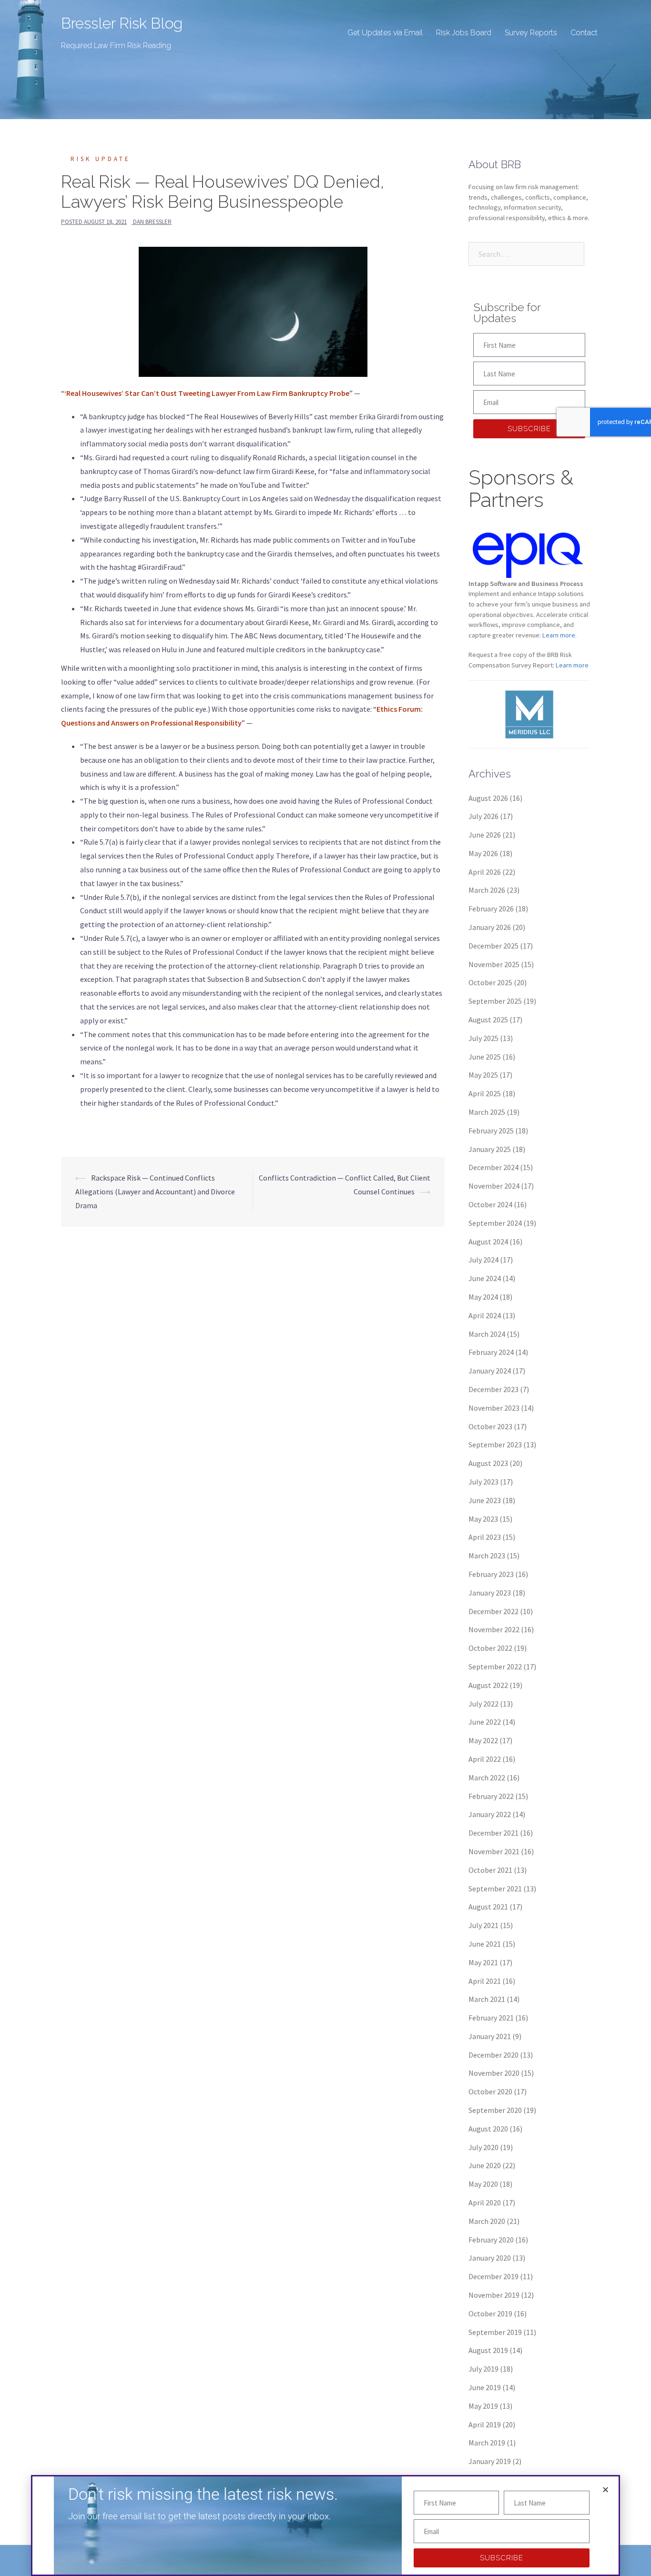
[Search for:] (526, 254)
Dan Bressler (152, 222)
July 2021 (483, 1925)
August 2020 (488, 2129)
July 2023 (483, 1482)
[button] (605, 2490)
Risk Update (101, 159)
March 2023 (487, 1556)
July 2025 (483, 1038)
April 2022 (485, 1759)
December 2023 (493, 1389)
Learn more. (559, 635)
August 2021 (488, 1907)
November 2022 (494, 1629)
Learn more (572, 665)
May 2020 (483, 2184)
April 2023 (485, 1537)
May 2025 (483, 1075)
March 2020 (487, 2221)
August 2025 (488, 1020)
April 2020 (485, 2202)
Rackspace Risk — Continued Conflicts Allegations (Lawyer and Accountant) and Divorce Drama (155, 1192)
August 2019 (488, 2350)
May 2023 (483, 1519)
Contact (584, 33)
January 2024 (490, 1371)
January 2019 (490, 2461)
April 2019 (485, 2424)
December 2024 (493, 1167)
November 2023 (494, 1408)
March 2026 (487, 890)
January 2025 (490, 1149)
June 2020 (485, 2165)
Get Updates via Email (385, 33)
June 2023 (485, 1500)
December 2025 (493, 946)
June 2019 (485, 2387)
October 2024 (490, 1204)
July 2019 (483, 2369)
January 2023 (490, 1593)
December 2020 (493, 2055)
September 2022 (495, 1667)
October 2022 (490, 1648)
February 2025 (491, 1131)
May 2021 (483, 1962)
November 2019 (494, 2295)
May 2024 (483, 1297)
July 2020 (483, 2147)
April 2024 (485, 1315)
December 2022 (493, 1611)
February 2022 (491, 1796)
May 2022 (483, 1740)
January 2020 (490, 2258)
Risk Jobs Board (464, 33)
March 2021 (487, 1999)
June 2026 (485, 835)
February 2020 (491, 2240)
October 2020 (490, 2091)
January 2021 (490, 2036)
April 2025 (485, 1093)
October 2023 (490, 1426)
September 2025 (495, 1001)
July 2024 (483, 1260)
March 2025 (487, 1112)
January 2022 (490, 1814)
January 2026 (490, 927)
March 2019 (487, 2443)
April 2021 (485, 1981)
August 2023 (488, 1463)
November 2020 (494, 2073)
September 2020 (495, 2110)
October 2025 (490, 982)
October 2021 (490, 1870)
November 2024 (494, 1186)
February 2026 (491, 909)
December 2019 (493, 2276)
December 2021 (493, 1833)
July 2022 (483, 1704)
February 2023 (491, 1574)
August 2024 (488, 1242)
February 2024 (491, 1352)
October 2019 (490, 2313)
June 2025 (485, 1057)
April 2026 (485, 872)
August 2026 (488, 798)
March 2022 (487, 1778)
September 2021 (495, 1889)
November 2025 (494, 964)
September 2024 (495, 1223)
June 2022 (485, 1722)
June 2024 (485, 1278)
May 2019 (483, 2406)
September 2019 (495, 2332)
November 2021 (494, 1851)
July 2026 (483, 816)
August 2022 (488, 1685)
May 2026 (483, 853)
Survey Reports (531, 33)
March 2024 (487, 1334)
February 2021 (491, 2018)
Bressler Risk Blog (122, 23)
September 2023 (495, 1445)
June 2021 (485, 1944)
